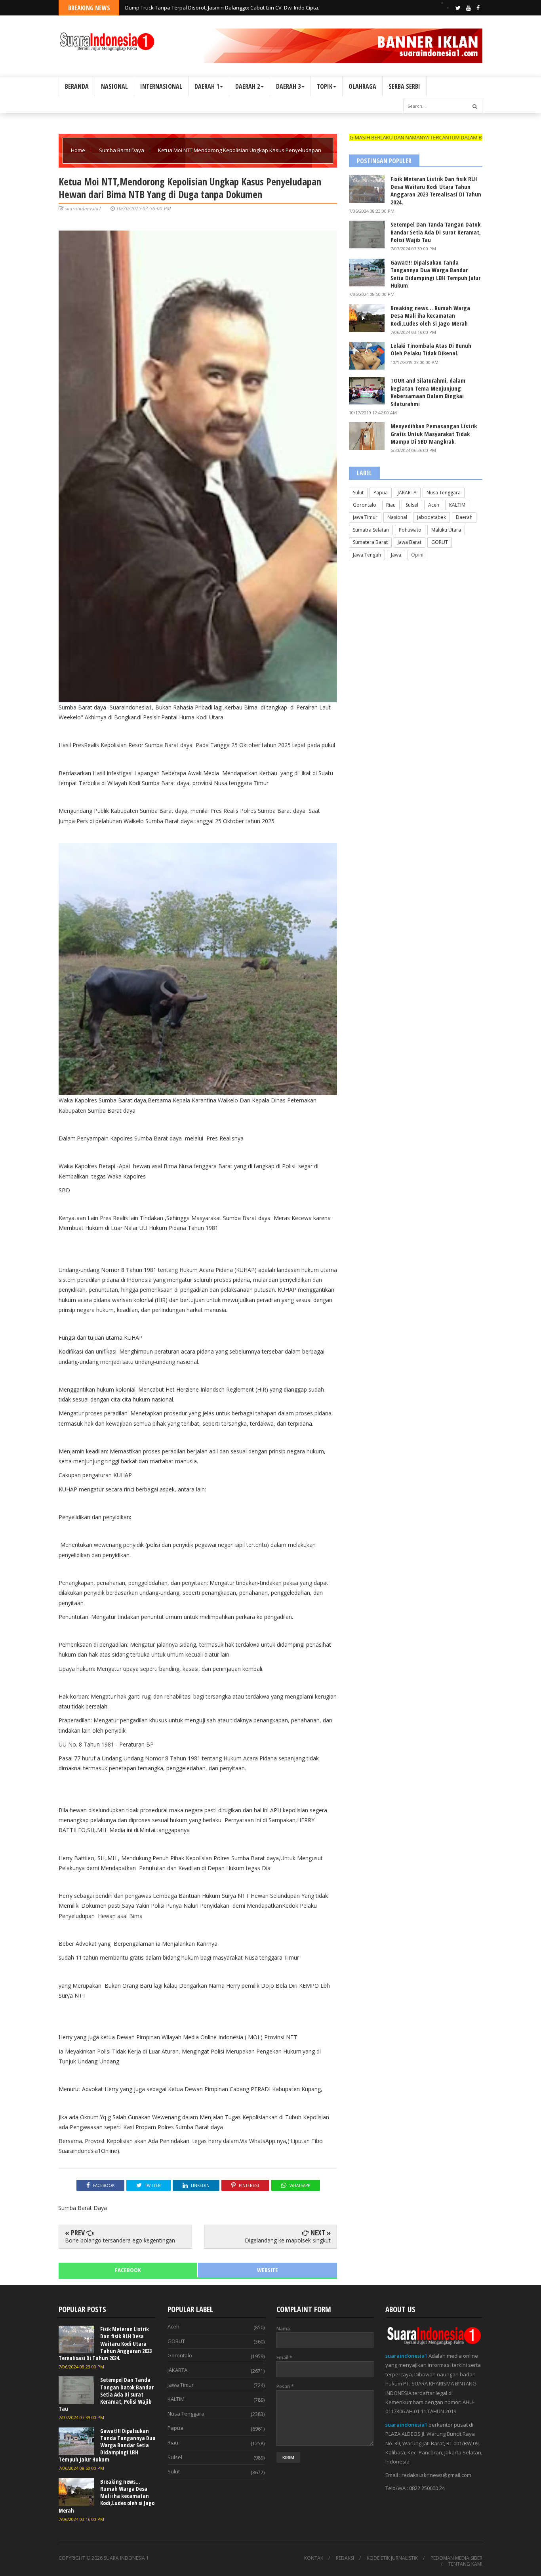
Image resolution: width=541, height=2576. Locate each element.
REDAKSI (345, 2558)
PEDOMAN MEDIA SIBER (456, 2558)
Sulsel (412, 505)
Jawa (396, 555)
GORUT (440, 542)
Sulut (358, 493)
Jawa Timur (365, 517)
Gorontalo (365, 505)
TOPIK (325, 86)
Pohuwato (410, 530)
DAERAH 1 (207, 86)
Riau (391, 505)
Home (79, 150)
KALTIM (457, 505)
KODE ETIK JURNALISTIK (392, 2558)
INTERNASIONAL (161, 86)
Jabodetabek (431, 517)
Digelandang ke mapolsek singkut (288, 2240)
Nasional (397, 517)
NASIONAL (114, 86)
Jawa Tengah (367, 555)
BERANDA (77, 86)
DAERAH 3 (288, 86)
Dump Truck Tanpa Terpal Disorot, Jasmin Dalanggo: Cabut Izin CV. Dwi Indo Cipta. (222, 8)
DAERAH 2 (248, 86)
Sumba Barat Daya (122, 150)
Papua (381, 493)
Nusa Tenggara (444, 493)
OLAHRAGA (362, 86)
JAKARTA (407, 493)
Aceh (434, 505)
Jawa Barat (410, 542)
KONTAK (314, 2558)
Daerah (464, 517)
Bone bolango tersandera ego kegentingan (120, 2240)
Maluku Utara (446, 530)
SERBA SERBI (404, 86)
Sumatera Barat (370, 542)
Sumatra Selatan (371, 530)
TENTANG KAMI (465, 2564)
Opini (417, 555)
